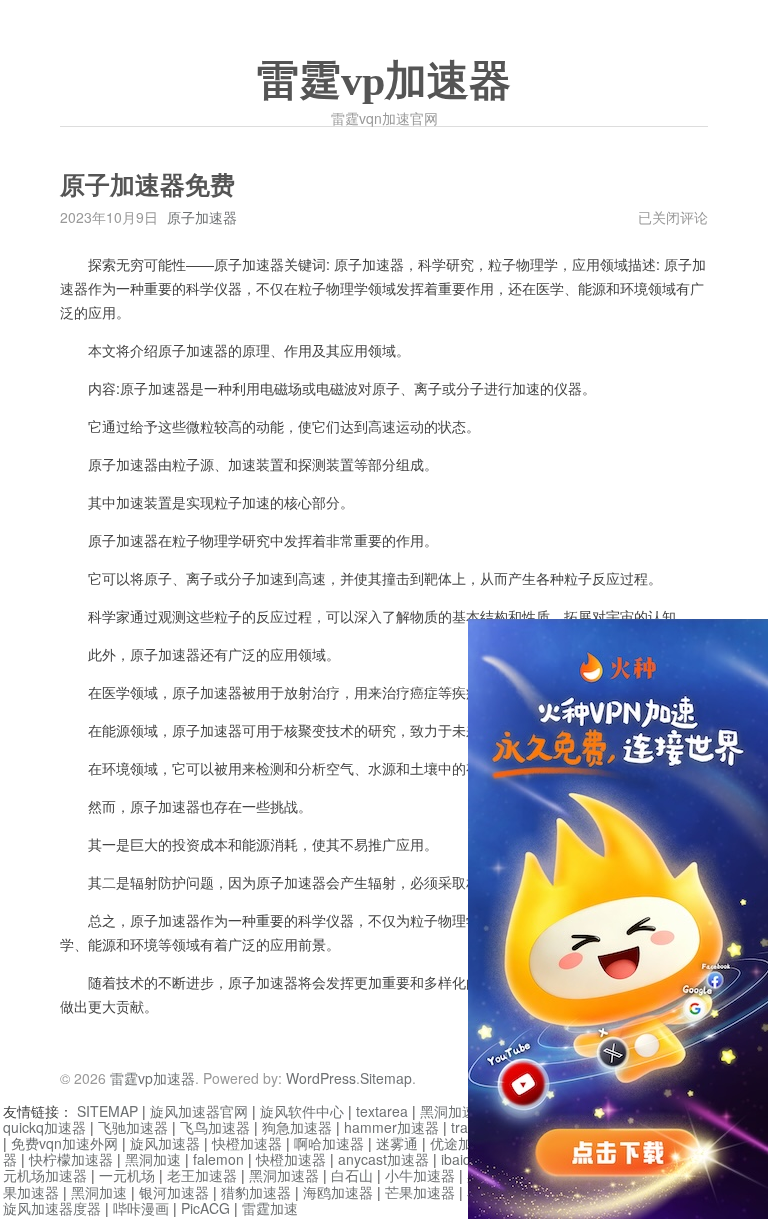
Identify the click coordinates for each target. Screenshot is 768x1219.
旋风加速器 (165, 1143)
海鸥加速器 (338, 1192)
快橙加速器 (247, 1143)
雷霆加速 (270, 1208)
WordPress (321, 1078)
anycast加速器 (383, 1159)
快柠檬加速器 (71, 1159)
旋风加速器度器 (52, 1208)
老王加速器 (202, 1175)
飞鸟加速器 (215, 1127)
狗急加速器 (297, 1127)
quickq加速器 (44, 1127)
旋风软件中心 (302, 1111)
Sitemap (386, 1078)
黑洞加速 (153, 1159)
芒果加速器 (420, 1192)
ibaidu (460, 1159)
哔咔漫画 (141, 1208)
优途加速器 (465, 1143)
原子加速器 (202, 217)
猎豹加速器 (256, 1192)
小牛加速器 (420, 1175)
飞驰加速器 (133, 1127)
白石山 (352, 1175)
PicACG (205, 1208)
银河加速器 (174, 1192)
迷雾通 (397, 1143)
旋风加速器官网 (199, 1111)
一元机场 (127, 1175)
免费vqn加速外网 (64, 1143)
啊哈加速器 (329, 1143)
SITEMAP (107, 1111)
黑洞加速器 (455, 1111)
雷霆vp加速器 (384, 81)
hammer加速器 (391, 1127)
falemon (218, 1159)
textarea (382, 1111)
